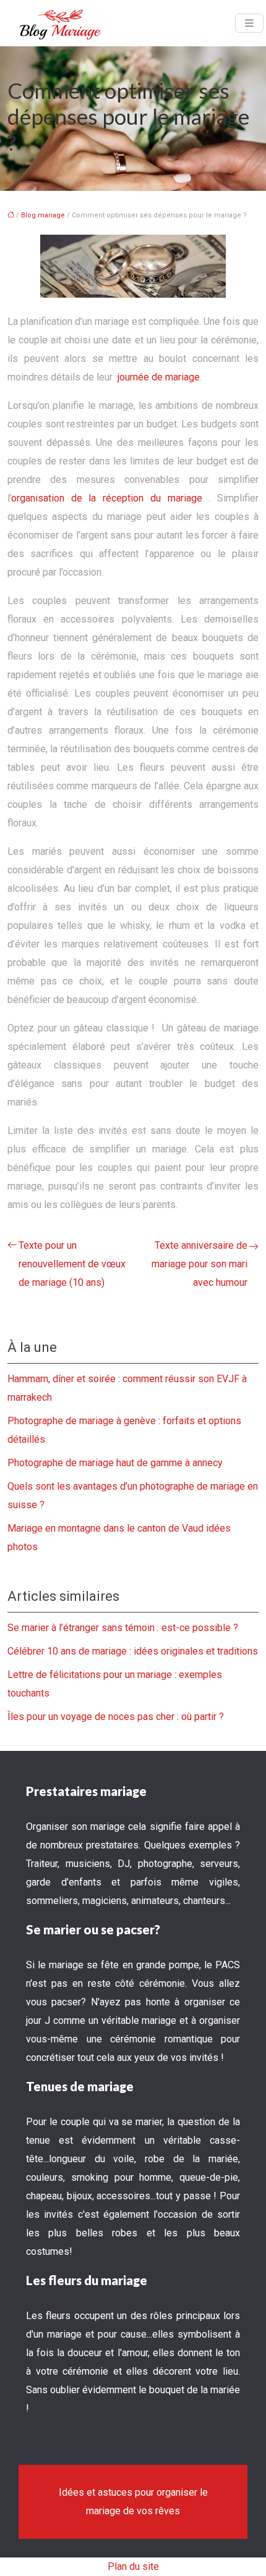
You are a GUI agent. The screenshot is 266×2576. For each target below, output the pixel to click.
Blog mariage (43, 215)
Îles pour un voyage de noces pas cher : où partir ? (116, 1717)
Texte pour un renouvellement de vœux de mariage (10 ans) (72, 1264)
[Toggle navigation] (249, 23)
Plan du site (133, 2566)
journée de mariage (159, 377)
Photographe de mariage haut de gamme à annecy (115, 1463)
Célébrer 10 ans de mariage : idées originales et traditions (133, 1651)
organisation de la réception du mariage (107, 498)
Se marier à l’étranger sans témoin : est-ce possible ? (123, 1628)
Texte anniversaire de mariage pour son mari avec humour (199, 1264)
